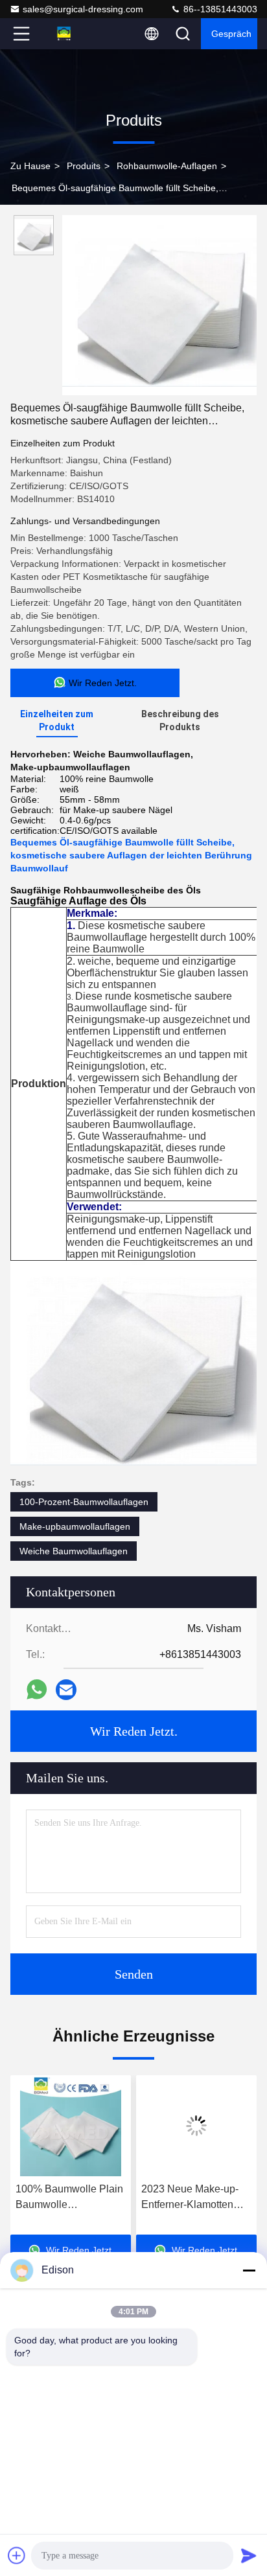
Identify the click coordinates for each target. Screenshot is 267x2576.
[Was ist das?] (37, 1689)
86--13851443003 (219, 9)
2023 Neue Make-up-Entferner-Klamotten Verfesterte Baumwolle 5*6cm (193, 2198)
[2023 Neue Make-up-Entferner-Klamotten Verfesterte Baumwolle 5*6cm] (196, 2126)
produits (84, 166)
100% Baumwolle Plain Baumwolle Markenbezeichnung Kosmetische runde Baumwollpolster (69, 2198)
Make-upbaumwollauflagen (75, 1526)
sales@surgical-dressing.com (83, 9)
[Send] (249, 2555)
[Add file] (17, 2555)
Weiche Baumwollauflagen (74, 1551)
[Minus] (249, 2270)
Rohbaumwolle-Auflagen (167, 166)
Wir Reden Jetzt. (134, 1731)
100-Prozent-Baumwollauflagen (84, 1502)
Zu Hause (30, 166)
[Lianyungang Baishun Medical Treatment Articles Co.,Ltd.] (64, 34)
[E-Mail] (66, 1690)
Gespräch (231, 34)
